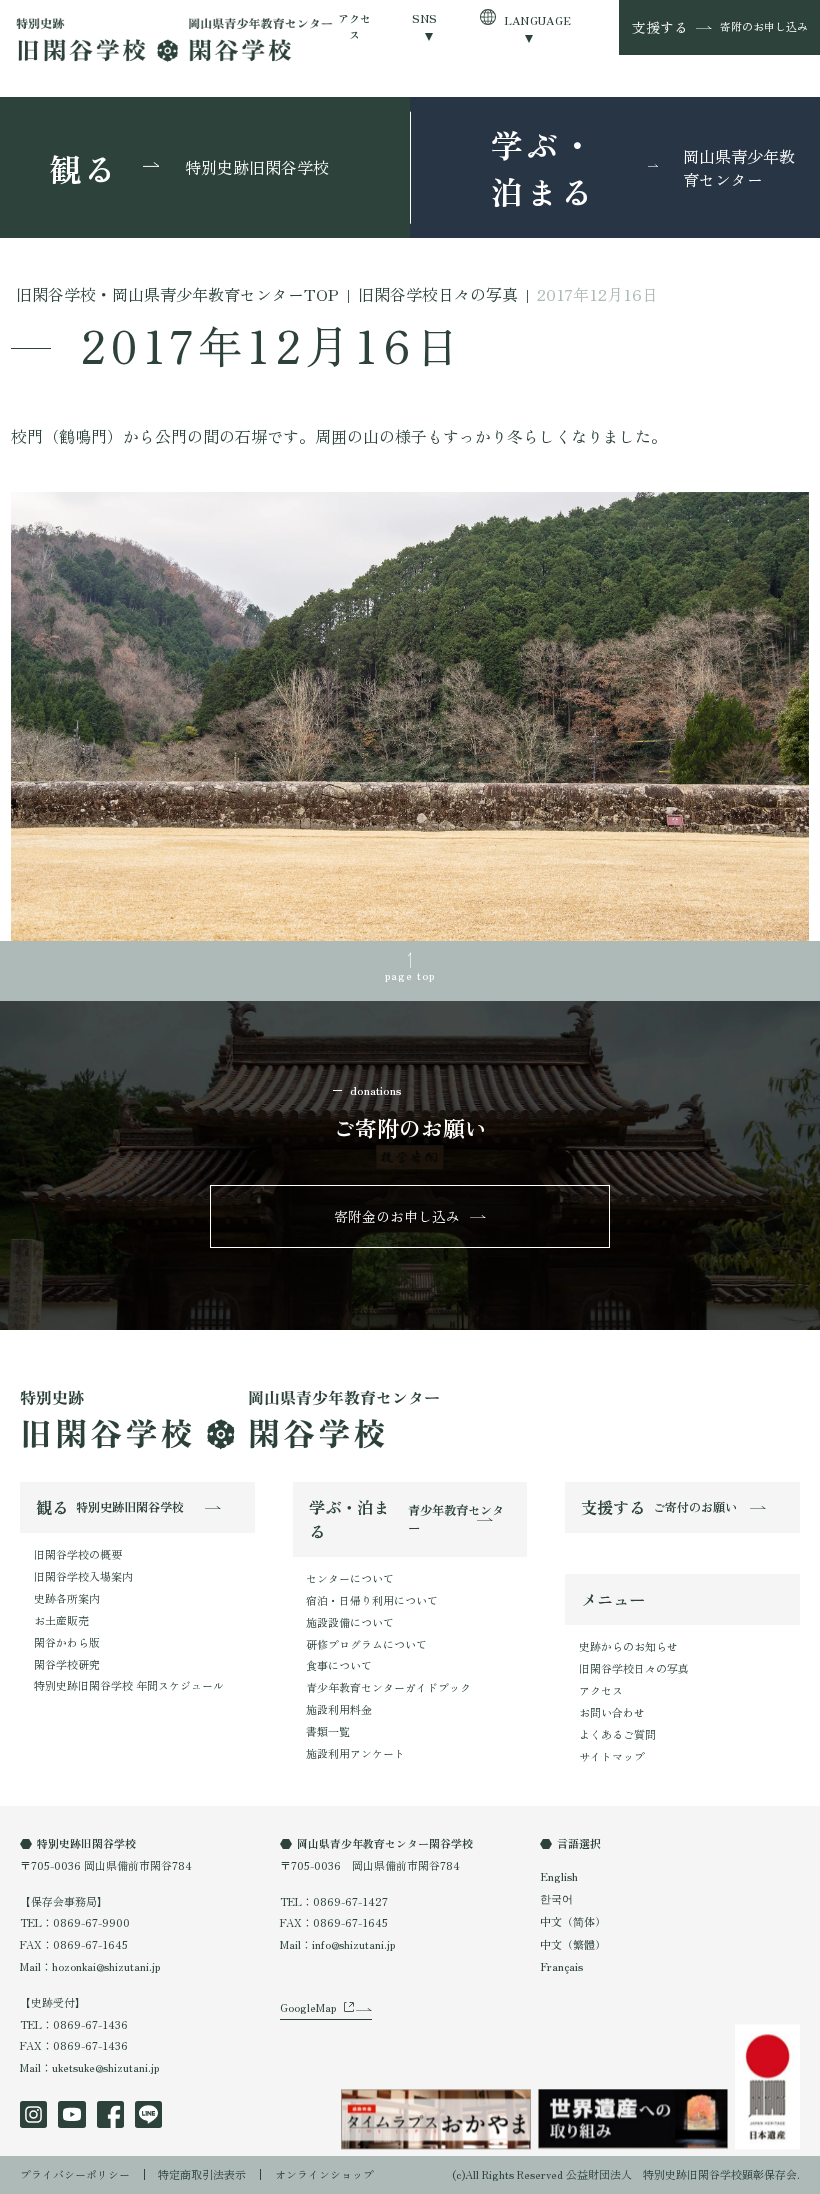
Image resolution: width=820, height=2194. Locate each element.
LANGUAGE (538, 20)
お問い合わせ (612, 1712)
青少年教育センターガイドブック (388, 1687)
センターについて (350, 1578)
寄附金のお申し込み (397, 1216)
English (559, 1876)
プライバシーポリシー (75, 2174)
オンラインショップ (324, 2174)
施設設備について (350, 1622)
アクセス (355, 26)
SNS (425, 18)
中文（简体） (573, 1921)
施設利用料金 (339, 1709)
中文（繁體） (573, 1944)
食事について (339, 1665)
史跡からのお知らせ (628, 1646)
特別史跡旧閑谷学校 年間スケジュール (129, 1685)
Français (561, 1966)
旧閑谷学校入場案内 (83, 1576)
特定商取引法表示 (202, 2174)
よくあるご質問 (617, 1734)
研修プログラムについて (366, 1644)
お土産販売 (61, 1620)
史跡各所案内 (67, 1598)
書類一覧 (328, 1731)
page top (410, 975)
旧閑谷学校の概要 (78, 1554)
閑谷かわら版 (67, 1642)
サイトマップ (612, 1756)
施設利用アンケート (355, 1753)
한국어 (556, 1898)
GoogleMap (308, 2007)
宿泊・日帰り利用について (372, 1600)
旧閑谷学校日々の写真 (634, 1668)
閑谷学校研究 (67, 1664)
